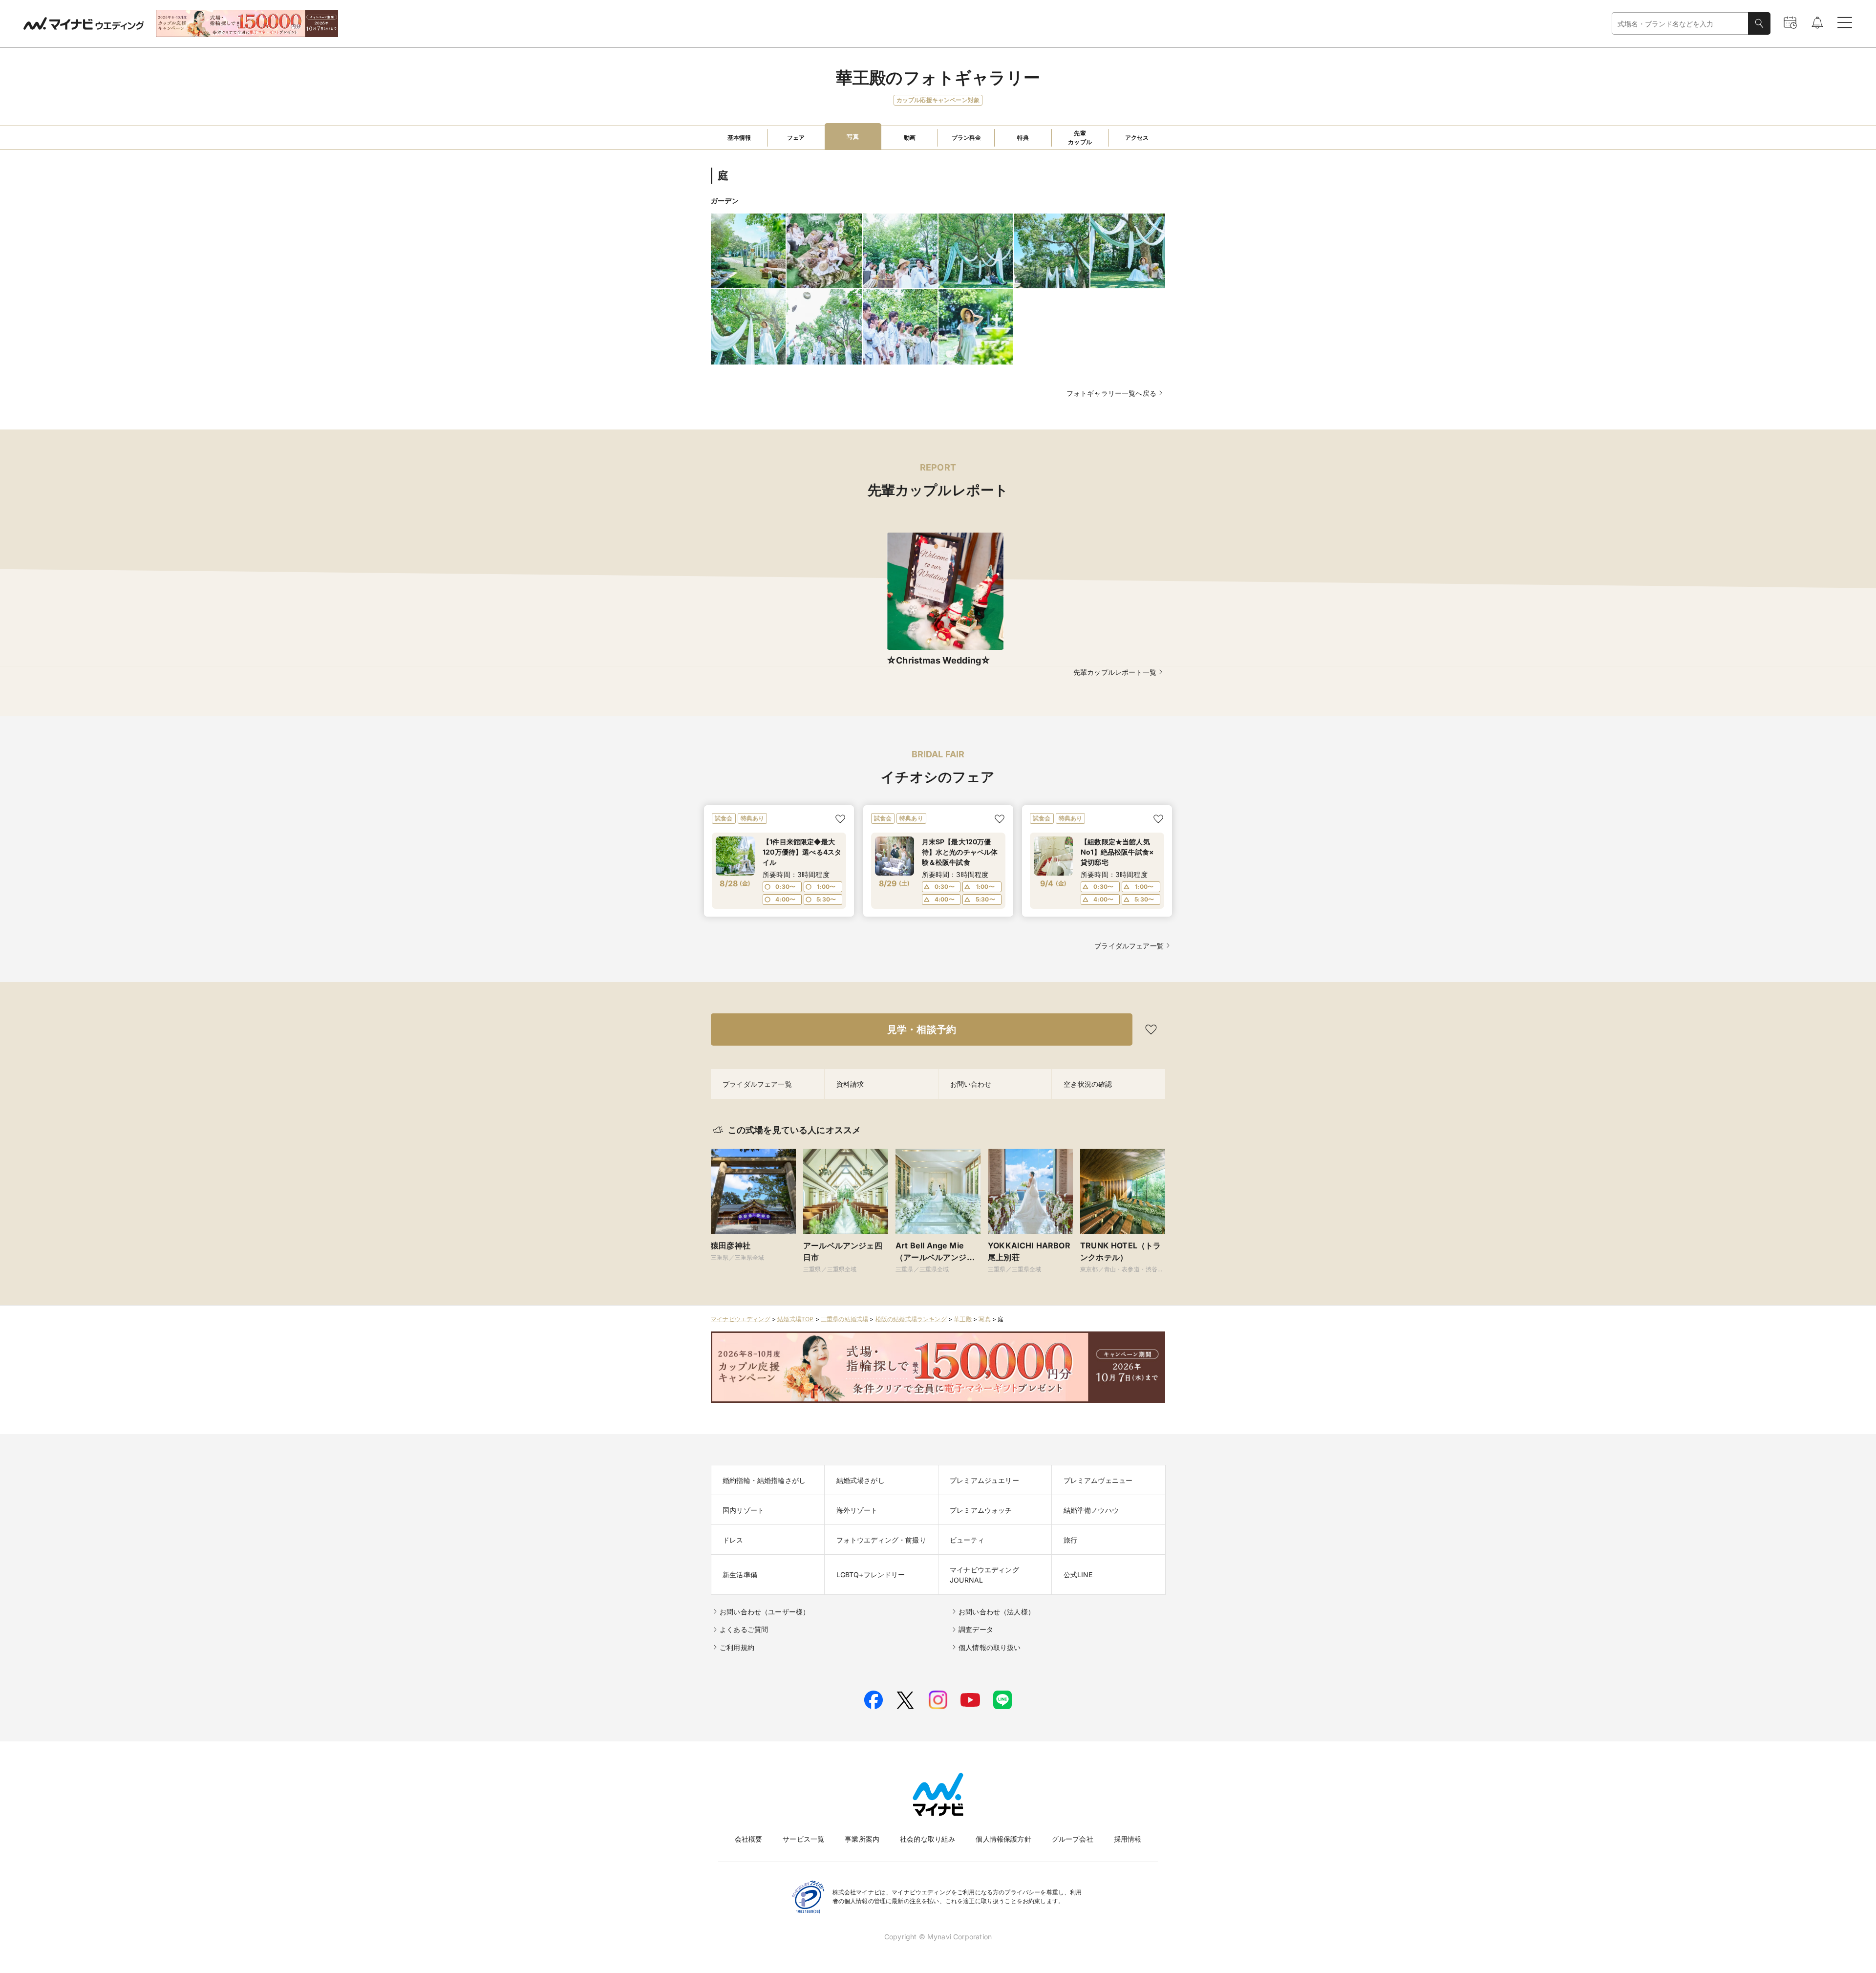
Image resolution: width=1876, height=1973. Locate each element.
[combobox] (1680, 24)
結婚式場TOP (795, 1319)
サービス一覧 (803, 1839)
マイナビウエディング (741, 1319)
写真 (984, 1319)
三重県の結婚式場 (844, 1319)
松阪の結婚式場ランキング (911, 1319)
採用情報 (1128, 1839)
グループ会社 (1073, 1839)
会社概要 (749, 1839)
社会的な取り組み (927, 1839)
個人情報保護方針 (1003, 1839)
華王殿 (963, 1319)
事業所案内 (862, 1839)
